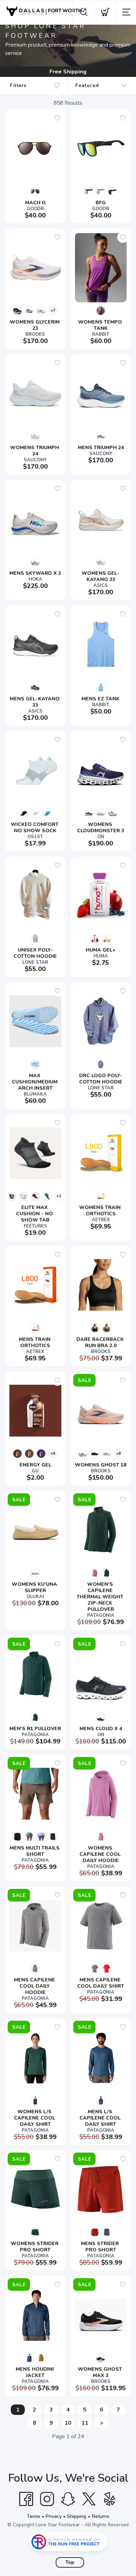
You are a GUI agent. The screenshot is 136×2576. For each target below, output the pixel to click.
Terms (34, 2516)
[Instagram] (47, 2499)
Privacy (54, 2516)
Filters (18, 85)
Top (70, 2562)
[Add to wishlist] (58, 118)
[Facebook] (26, 2499)
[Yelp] (110, 2499)
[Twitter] (89, 2499)
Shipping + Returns (88, 2516)
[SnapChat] (68, 2499)
